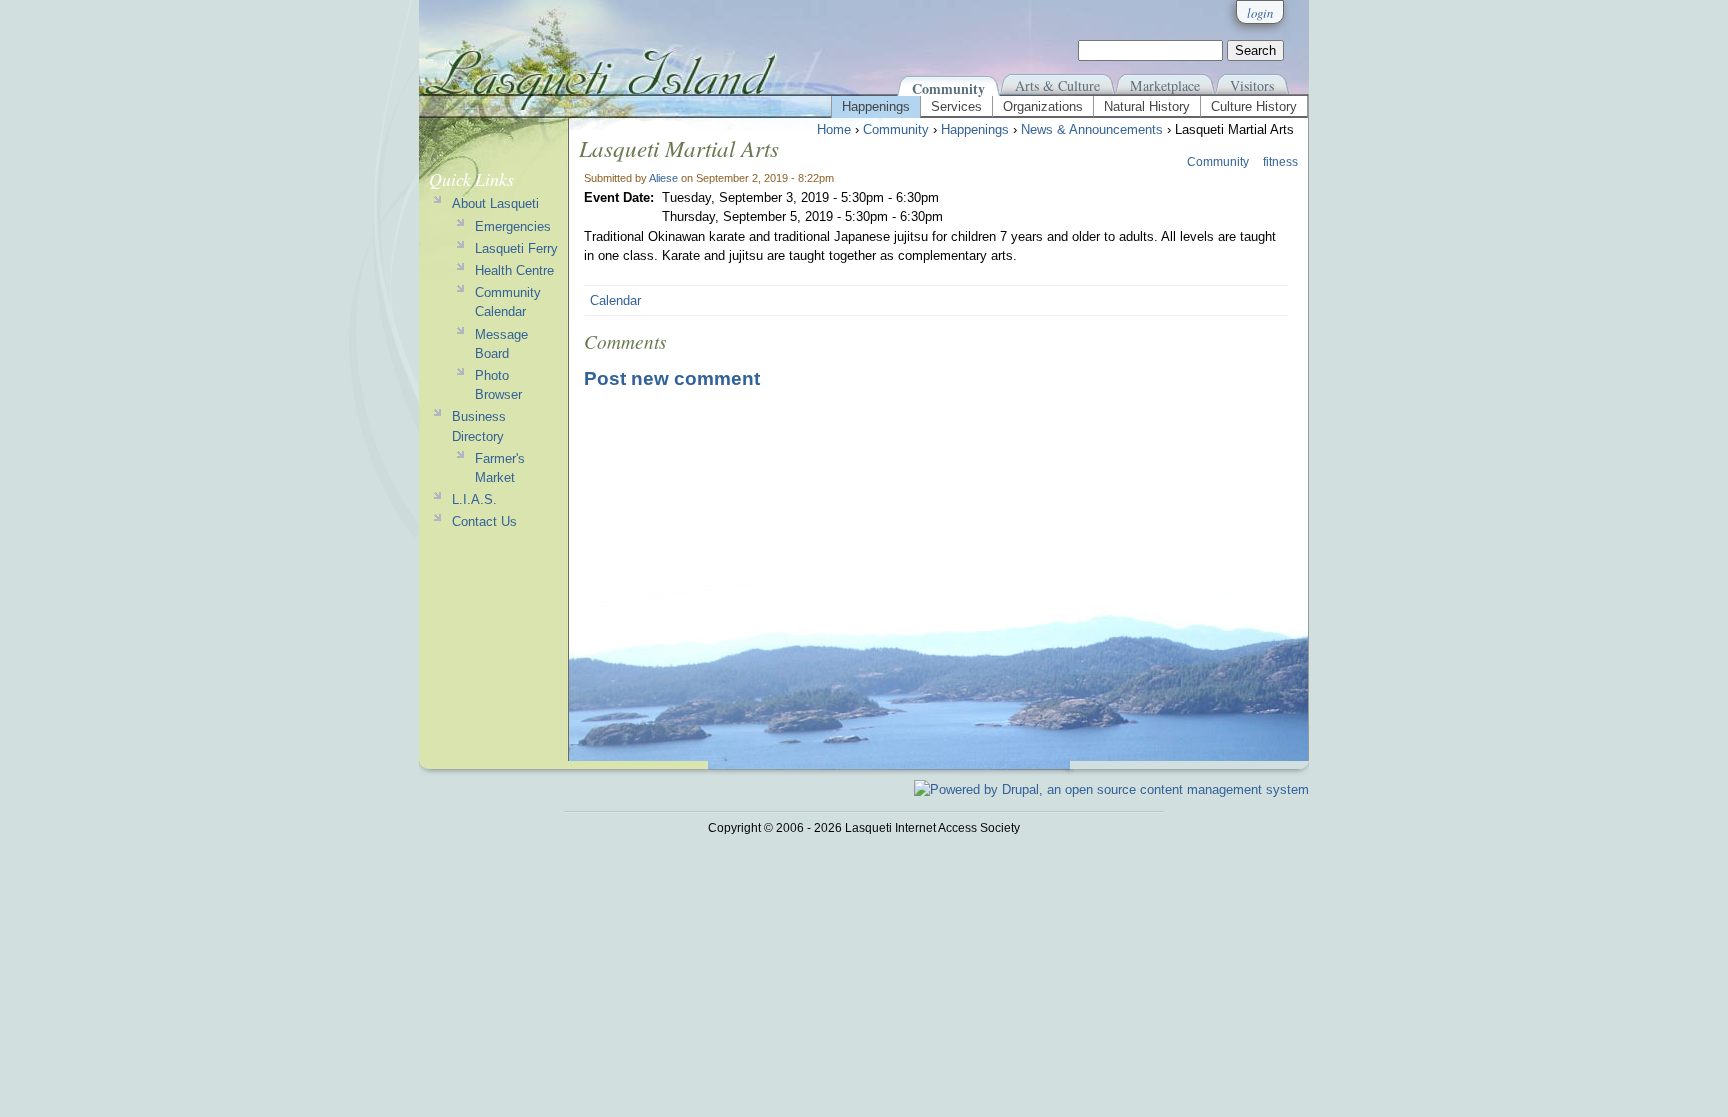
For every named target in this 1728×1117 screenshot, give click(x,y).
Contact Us (484, 521)
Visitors (1252, 85)
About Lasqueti (495, 203)
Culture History (1254, 106)
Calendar (615, 300)
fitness (1280, 162)
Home (834, 129)
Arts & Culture (1057, 85)
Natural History (1147, 106)
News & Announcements (1092, 129)
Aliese (663, 178)
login (1260, 12)
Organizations (1043, 106)
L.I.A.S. (474, 499)
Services (956, 106)
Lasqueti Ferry (516, 248)
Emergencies (513, 226)
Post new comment (672, 378)
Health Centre (514, 270)
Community (948, 88)
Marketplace (1165, 85)
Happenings (876, 106)
